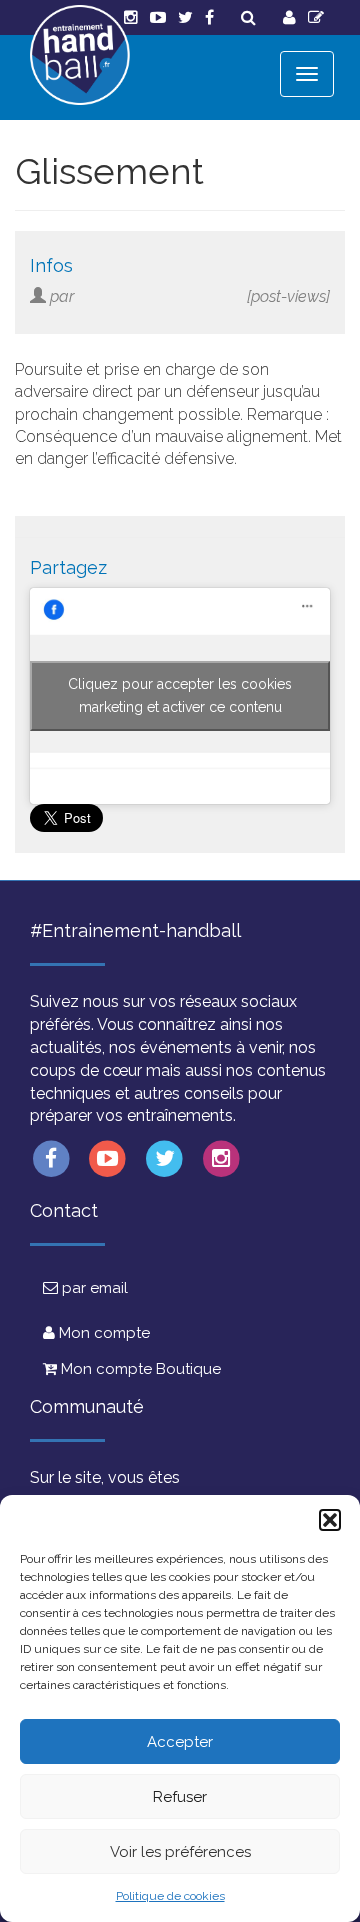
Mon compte (102, 1333)
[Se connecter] (289, 17)
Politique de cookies (170, 1896)
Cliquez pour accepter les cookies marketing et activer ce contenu (180, 695)
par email (93, 1288)
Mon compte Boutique (139, 1369)
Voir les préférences (180, 1852)
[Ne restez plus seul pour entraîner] (80, 55)
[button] (330, 1520)
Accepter (180, 1742)
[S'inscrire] (316, 17)
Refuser (180, 1797)
